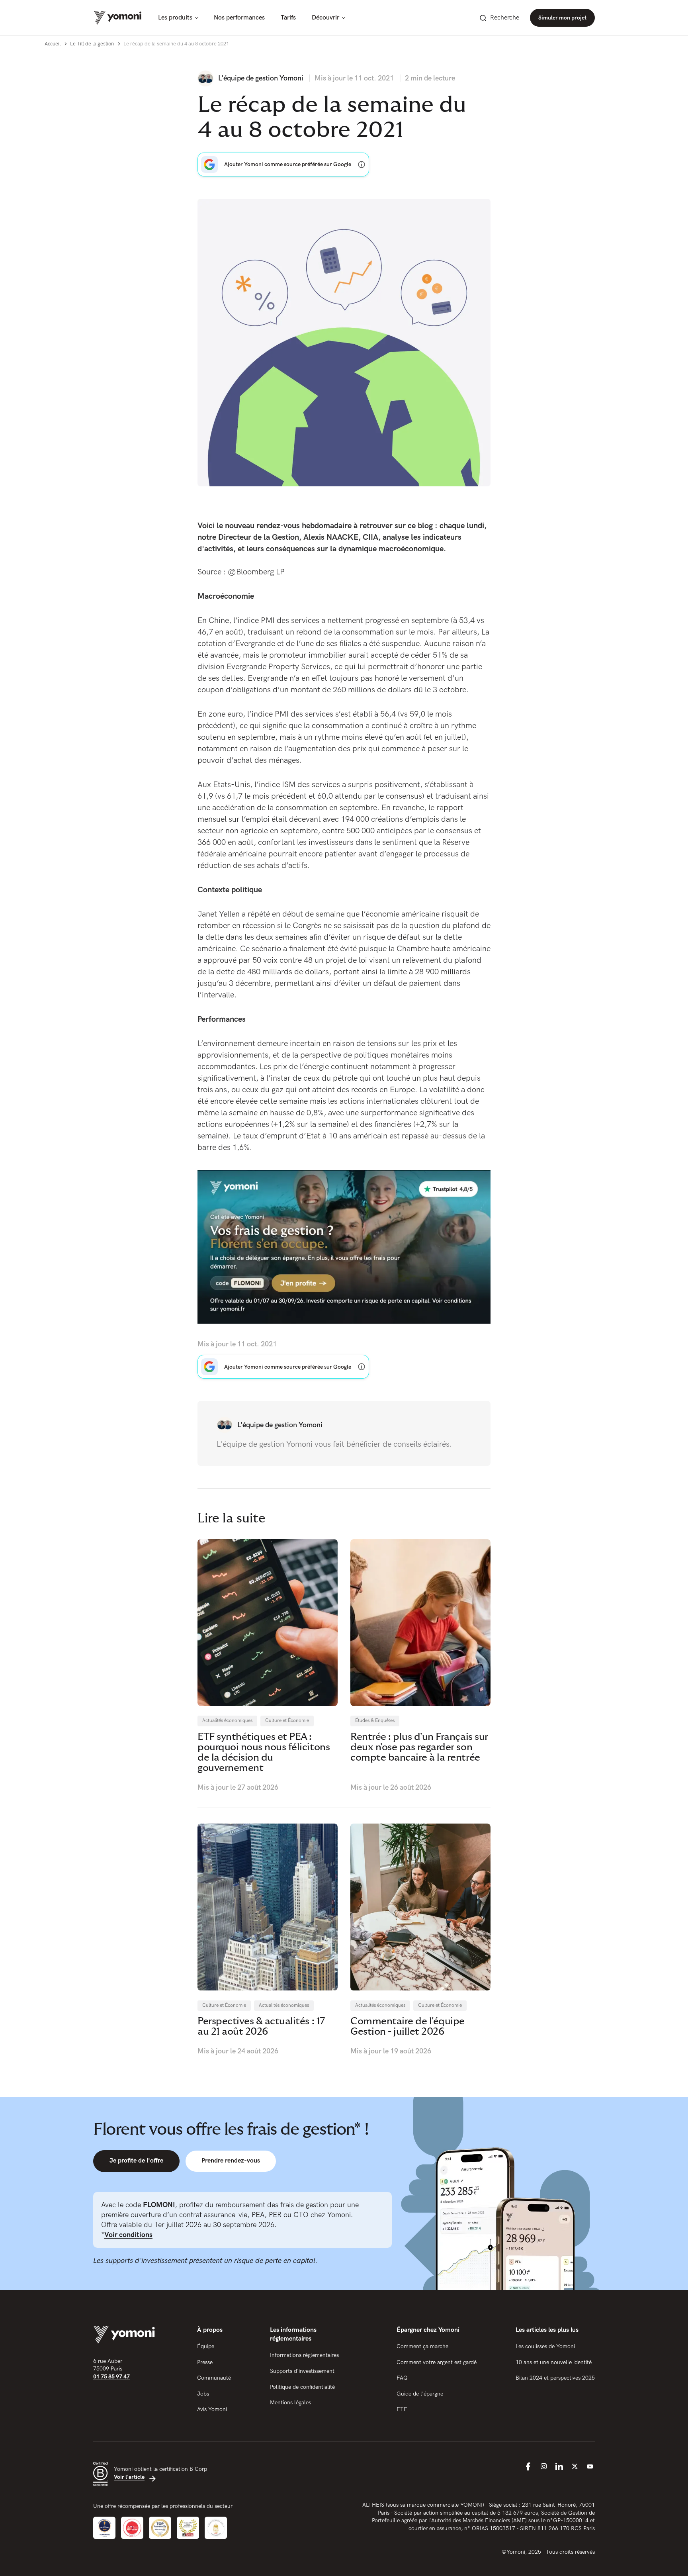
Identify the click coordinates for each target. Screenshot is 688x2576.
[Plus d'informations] (362, 165)
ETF (402, 2409)
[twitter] (575, 2466)
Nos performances (239, 18)
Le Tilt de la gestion (92, 44)
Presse (205, 2362)
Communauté (214, 2378)
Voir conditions (128, 2235)
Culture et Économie (287, 1721)
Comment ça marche (422, 2346)
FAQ (402, 2378)
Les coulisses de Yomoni (545, 2346)
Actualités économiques (227, 1721)
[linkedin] (559, 2466)
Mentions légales (290, 2403)
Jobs (203, 2394)
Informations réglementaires (304, 2355)
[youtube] (590, 2466)
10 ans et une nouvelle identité (554, 2362)
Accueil (53, 44)
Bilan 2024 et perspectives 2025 (555, 2378)
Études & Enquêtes (375, 1721)
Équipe (206, 2346)
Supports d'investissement (302, 2371)
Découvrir (325, 18)
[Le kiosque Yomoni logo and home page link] (118, 18)
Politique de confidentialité (302, 2387)
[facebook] (528, 2466)
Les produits (175, 18)
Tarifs (288, 18)
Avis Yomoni (212, 2409)
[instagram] (543, 2466)
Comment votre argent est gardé (437, 2362)
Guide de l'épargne (420, 2394)
